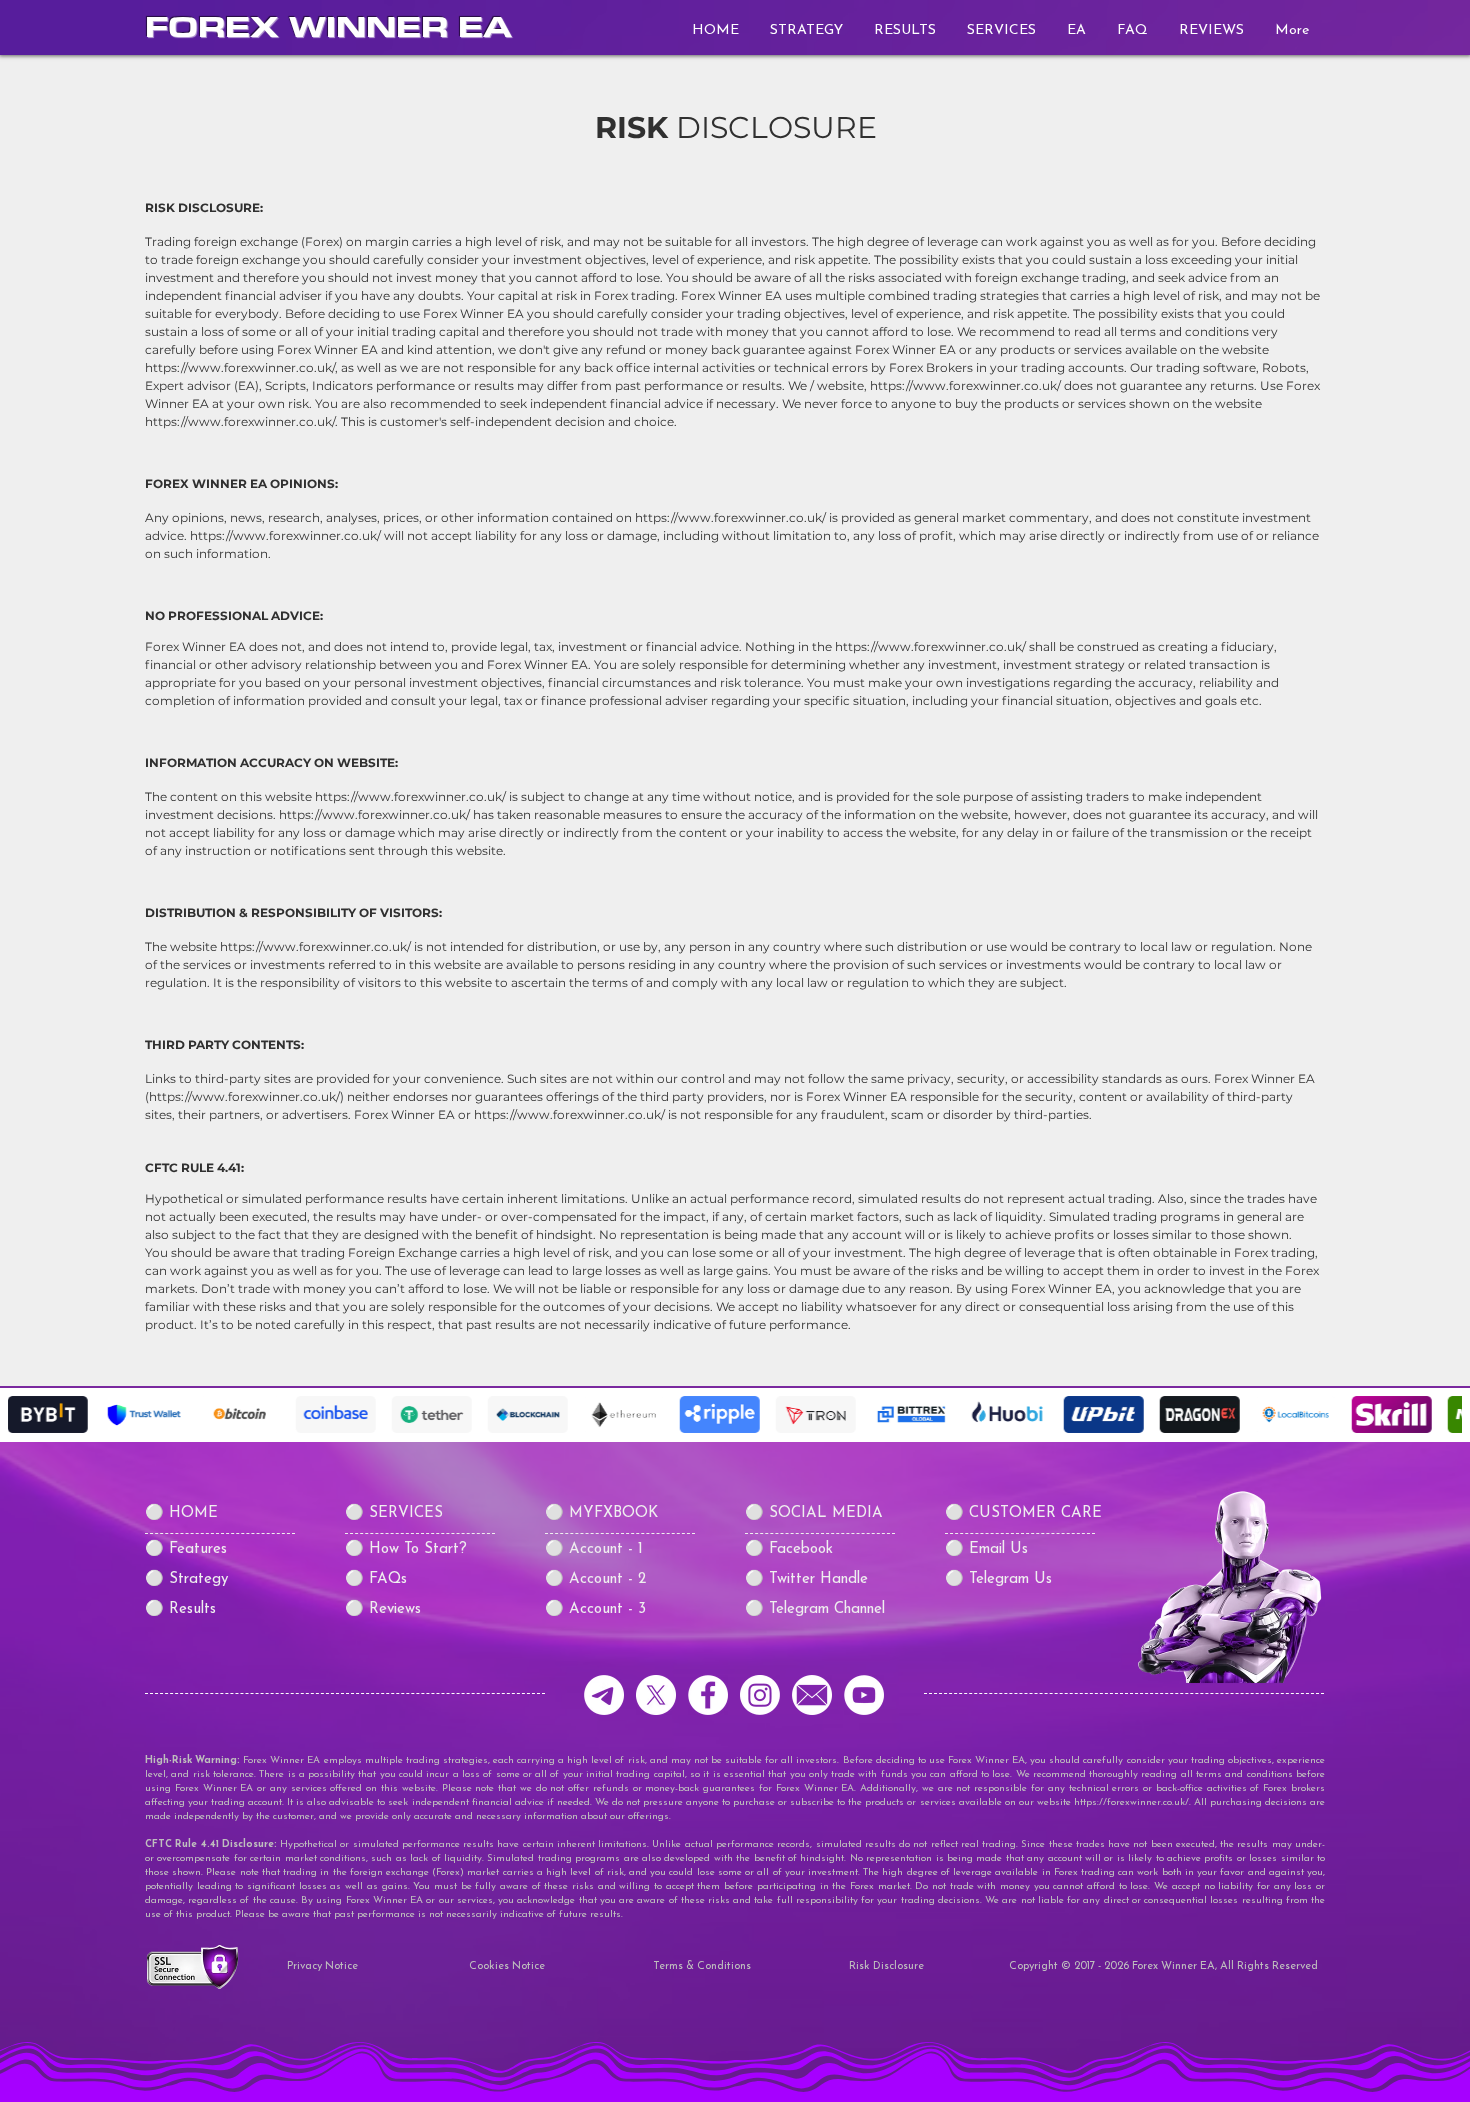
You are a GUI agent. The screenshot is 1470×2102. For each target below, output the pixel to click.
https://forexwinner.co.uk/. (1132, 1802)
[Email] (812, 1695)
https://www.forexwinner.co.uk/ (965, 385)
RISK (631, 127)
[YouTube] (864, 1695)
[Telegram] (604, 1695)
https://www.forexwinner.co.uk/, (241, 367)
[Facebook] (708, 1695)
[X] (656, 1695)
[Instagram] (760, 1695)
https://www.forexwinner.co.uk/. (241, 421)
